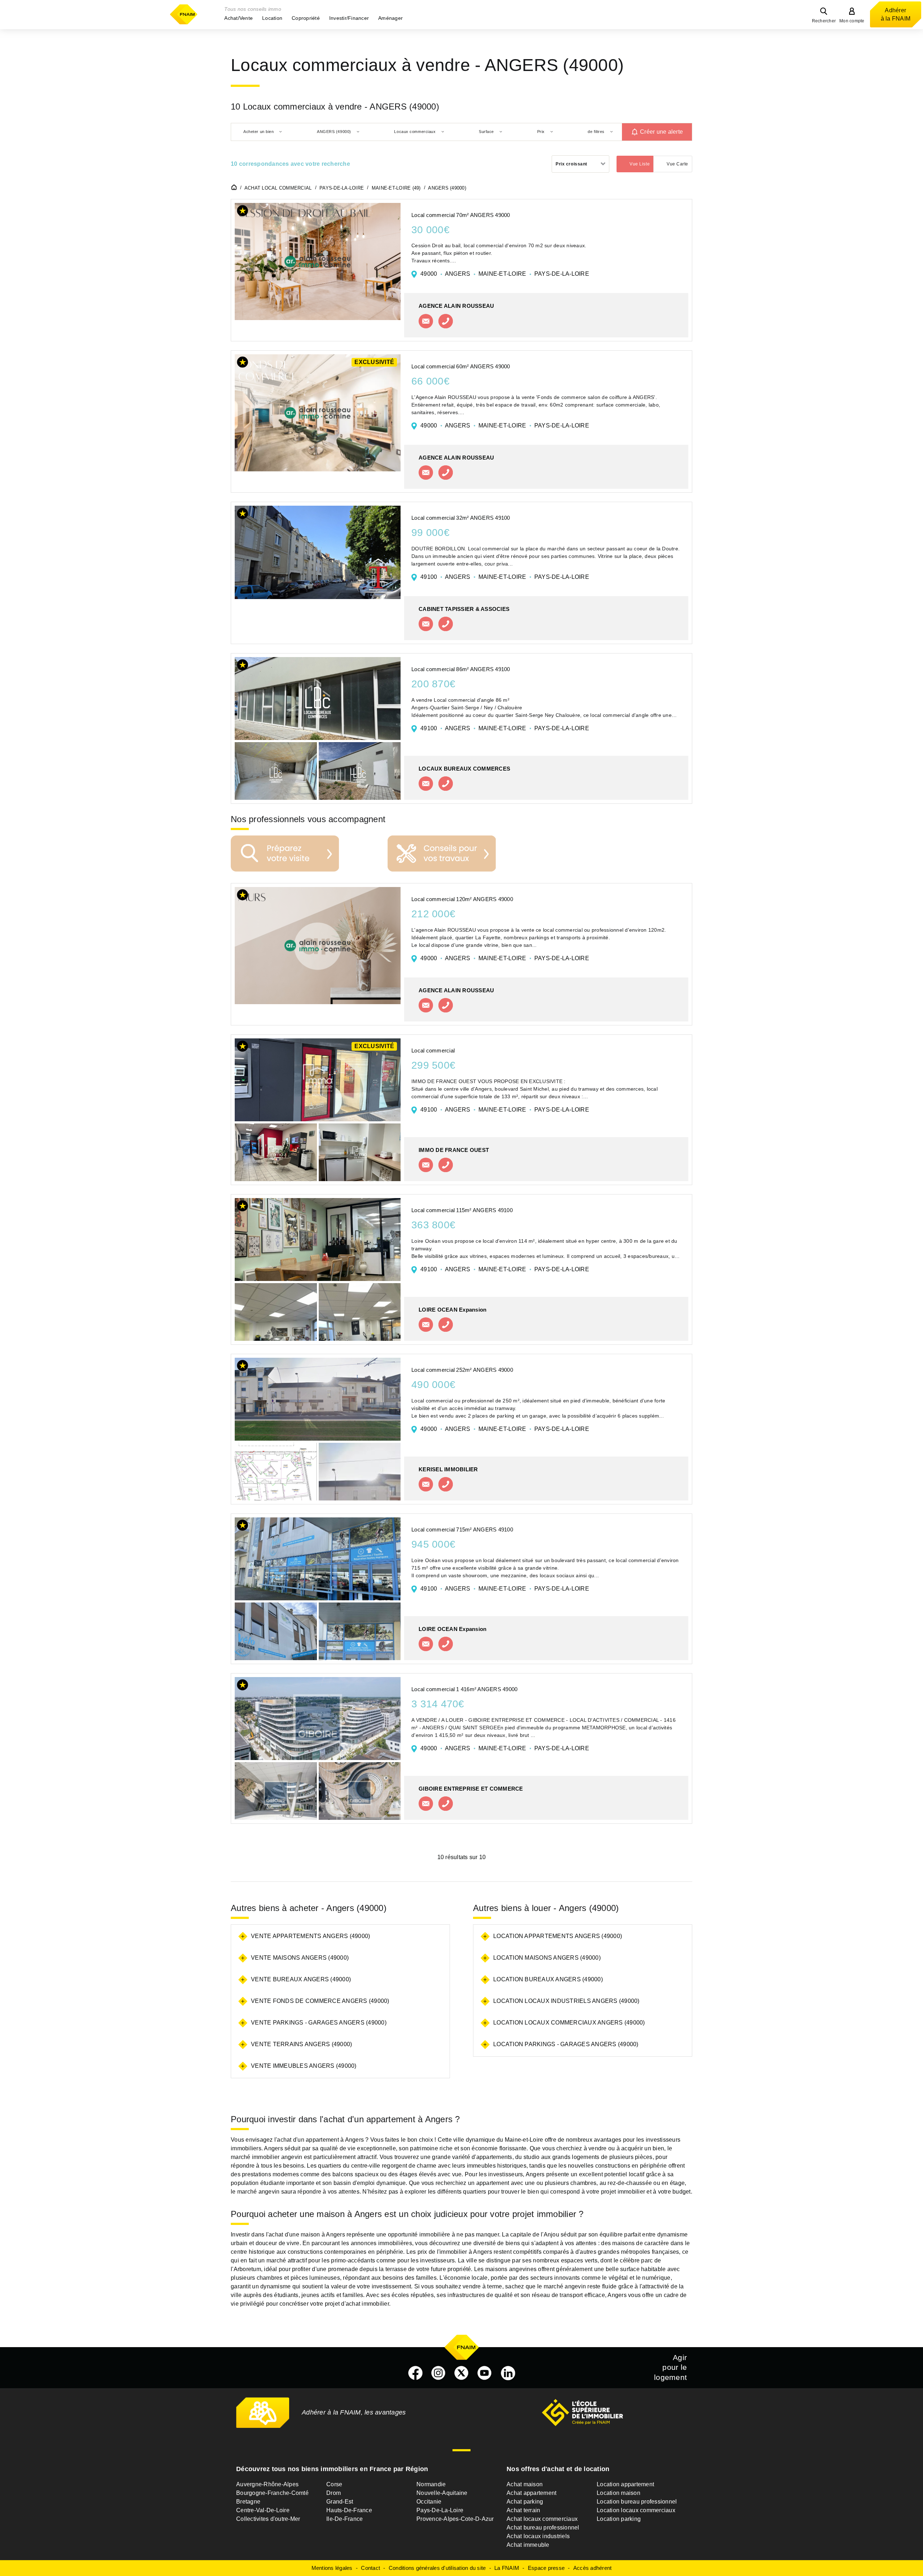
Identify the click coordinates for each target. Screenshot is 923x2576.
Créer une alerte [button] (661, 132)
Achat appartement (531, 2493)
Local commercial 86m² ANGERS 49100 (461, 669)
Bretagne (248, 2502)
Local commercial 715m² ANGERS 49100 (462, 1529)
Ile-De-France (345, 2519)
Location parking (619, 2519)
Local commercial (433, 1050)
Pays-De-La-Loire (440, 2510)
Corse (334, 2484)
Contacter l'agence (426, 321)
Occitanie (429, 2502)
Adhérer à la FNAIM (896, 14)
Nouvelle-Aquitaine (442, 2493)
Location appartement (625, 2484)
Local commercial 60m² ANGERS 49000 (461, 366)
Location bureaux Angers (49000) (548, 1979)
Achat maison (525, 2484)
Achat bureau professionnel (543, 2528)
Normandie (431, 2484)
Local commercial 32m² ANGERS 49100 (461, 518)
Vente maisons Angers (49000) (300, 1958)
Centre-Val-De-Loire (263, 2510)
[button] (239, 18)
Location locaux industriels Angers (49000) (566, 2001)
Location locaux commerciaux (636, 2510)
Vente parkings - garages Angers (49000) (319, 2023)
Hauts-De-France (349, 2510)
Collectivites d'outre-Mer (268, 2519)
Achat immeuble (528, 2545)
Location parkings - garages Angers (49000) (566, 2044)
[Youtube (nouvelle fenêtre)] (485, 2373)
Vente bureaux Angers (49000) (301, 1979)
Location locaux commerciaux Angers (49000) (569, 2023)
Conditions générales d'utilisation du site (437, 2568)
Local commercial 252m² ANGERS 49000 (462, 1370)
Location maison (619, 2493)
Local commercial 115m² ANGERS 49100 (462, 1210)
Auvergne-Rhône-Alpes (267, 2484)
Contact (370, 2568)
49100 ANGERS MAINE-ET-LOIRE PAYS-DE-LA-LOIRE (505, 577)
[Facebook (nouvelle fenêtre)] (415, 2373)
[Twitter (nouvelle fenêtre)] (461, 2373)
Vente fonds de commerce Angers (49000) (320, 2001)
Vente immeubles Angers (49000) (304, 2066)
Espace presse (546, 2568)
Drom (334, 2493)
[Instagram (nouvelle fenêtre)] (438, 2373)
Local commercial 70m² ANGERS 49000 (461, 215)
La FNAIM (507, 2568)
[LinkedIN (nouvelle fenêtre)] (508, 2373)
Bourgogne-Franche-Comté (272, 2493)
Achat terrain (523, 2510)
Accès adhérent (593, 2568)
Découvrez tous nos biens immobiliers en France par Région (332, 2469)
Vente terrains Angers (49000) (301, 2044)
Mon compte (852, 21)
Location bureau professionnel (637, 2502)
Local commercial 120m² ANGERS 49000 (462, 899)
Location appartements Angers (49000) (558, 1936)
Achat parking (525, 2502)
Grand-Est (340, 2502)
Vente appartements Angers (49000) (310, 1936)
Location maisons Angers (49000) (547, 1958)
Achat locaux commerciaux (542, 2519)
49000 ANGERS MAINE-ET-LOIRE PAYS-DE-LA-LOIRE (505, 274)
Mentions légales (332, 2568)
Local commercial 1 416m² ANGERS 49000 (464, 1689)
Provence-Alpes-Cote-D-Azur (455, 2519)
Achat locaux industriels (538, 2536)
